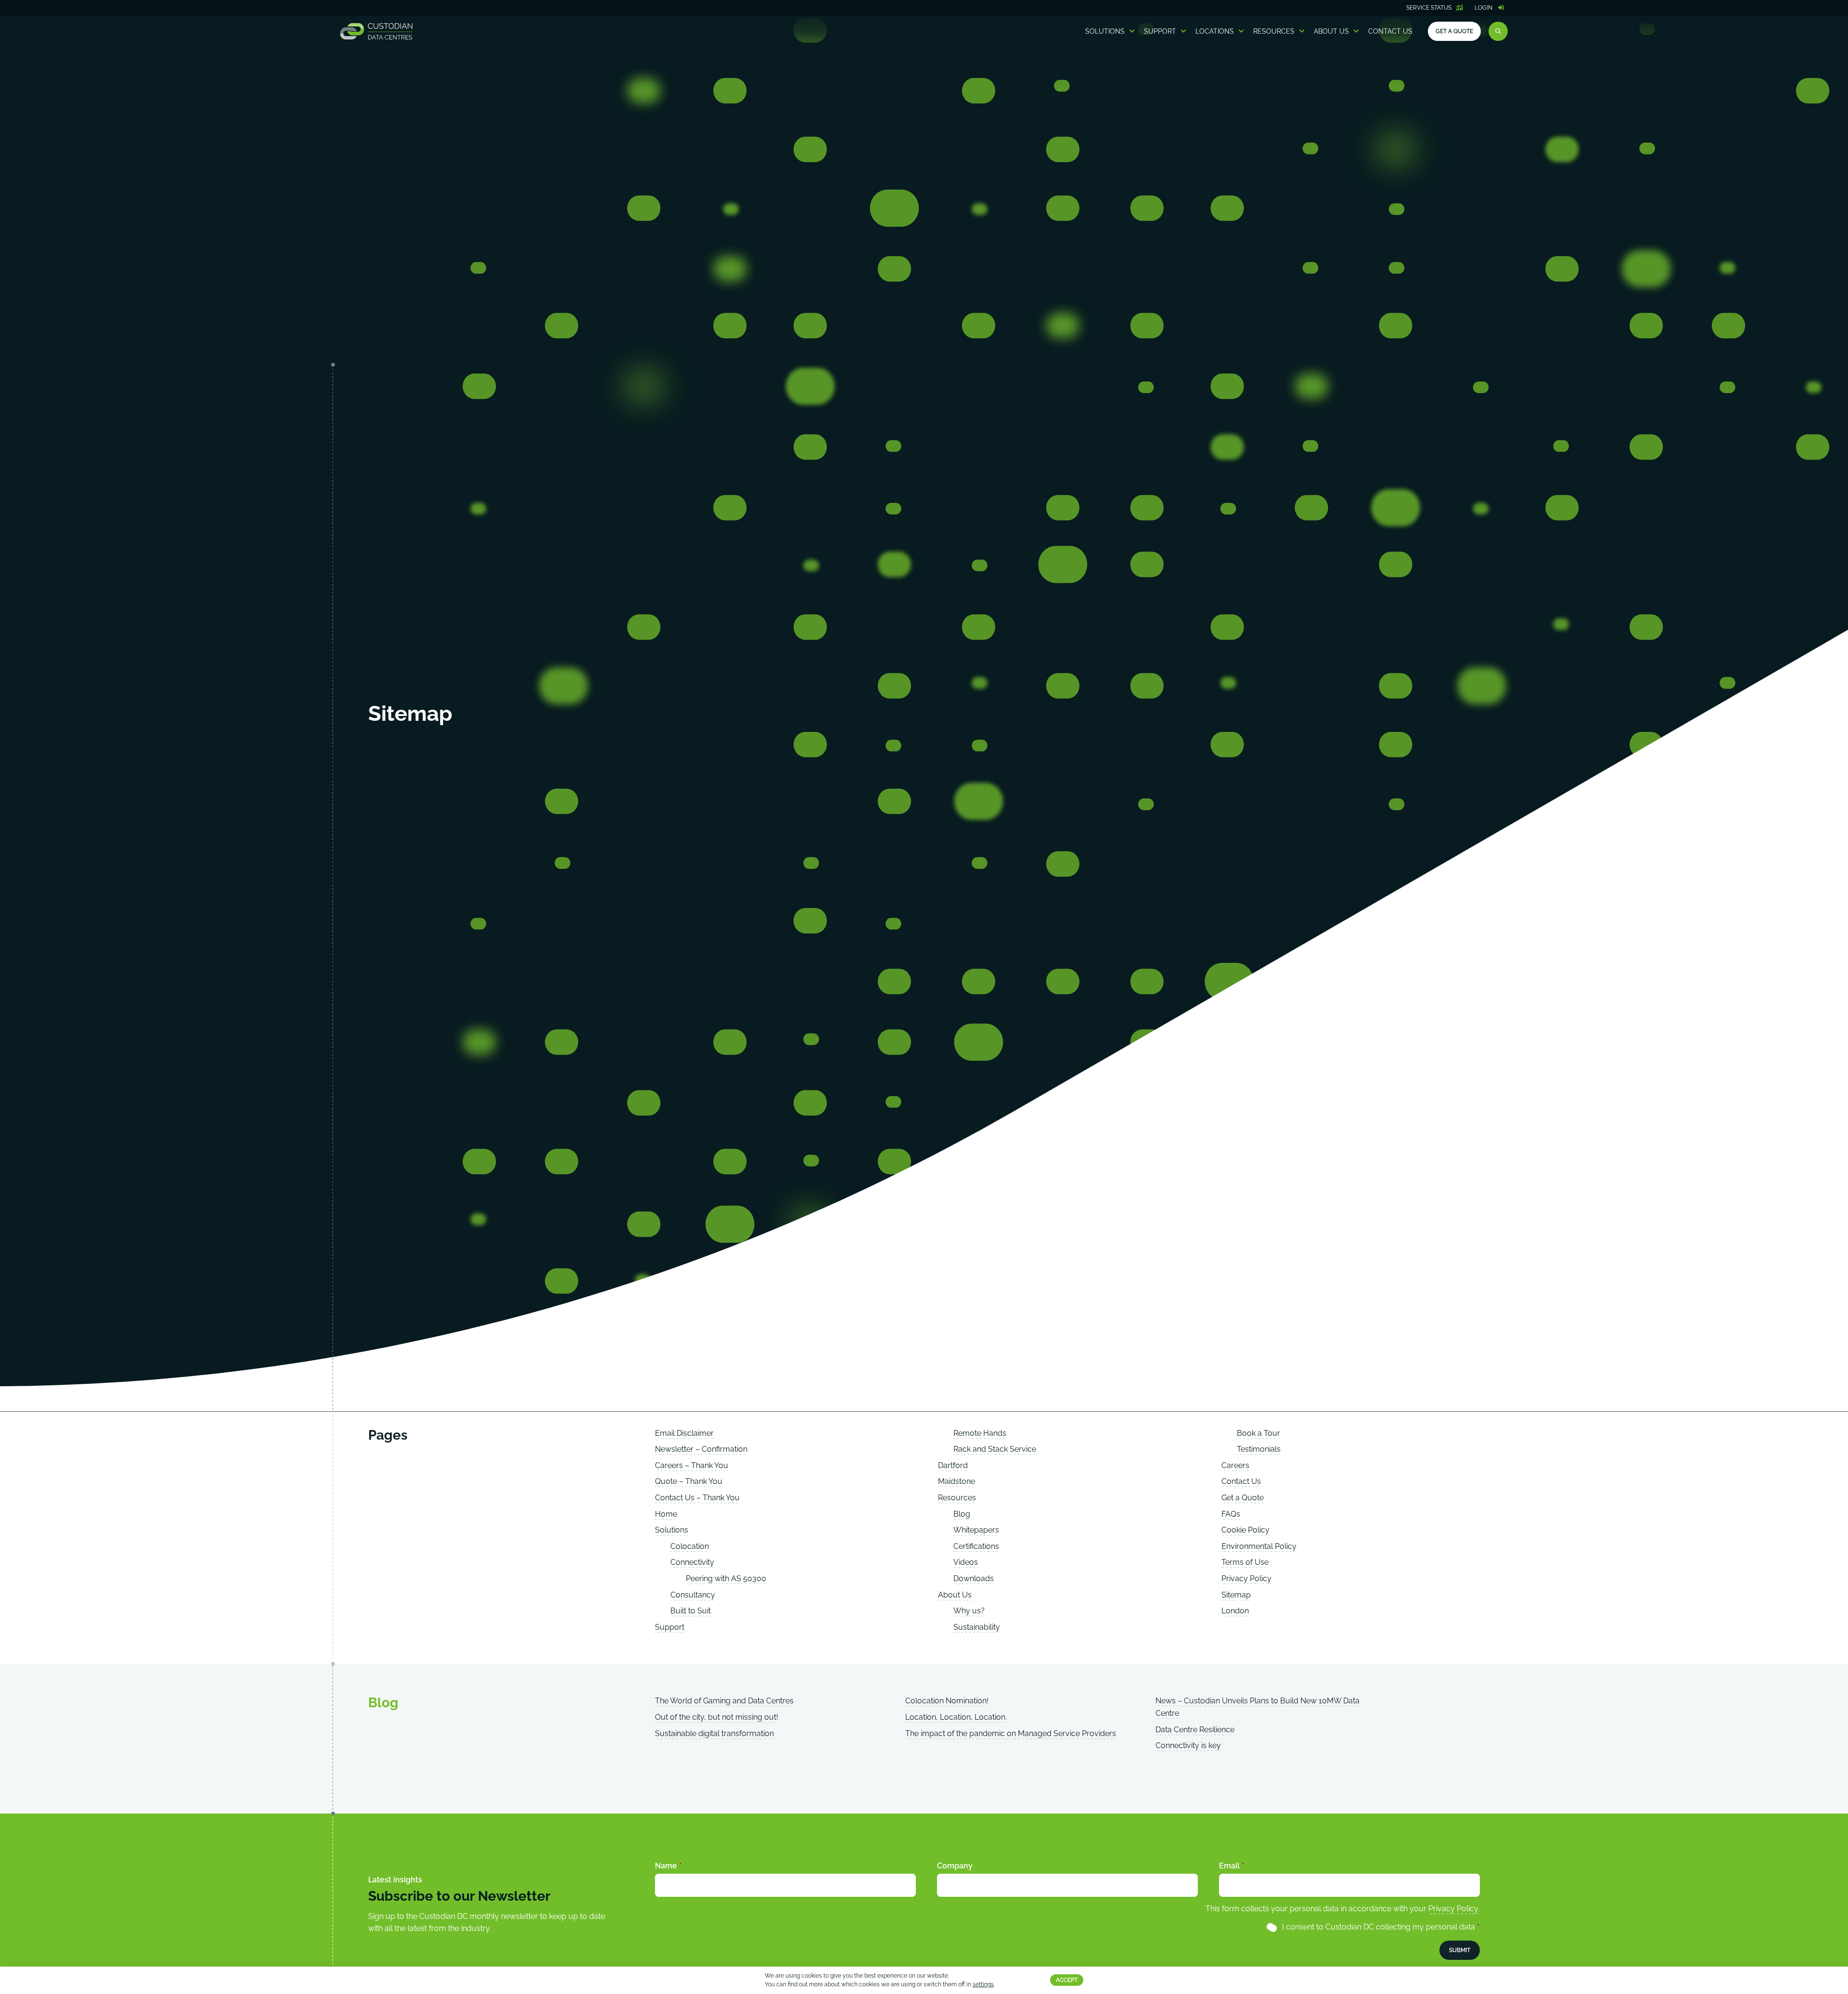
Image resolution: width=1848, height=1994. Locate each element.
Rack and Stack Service (995, 1449)
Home (666, 1514)
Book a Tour (1258, 1433)
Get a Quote (1454, 31)
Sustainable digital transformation (714, 1733)
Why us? (969, 1611)
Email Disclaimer (684, 1433)
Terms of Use (1245, 1562)
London (1235, 1611)
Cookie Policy (1245, 1530)
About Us (1331, 31)
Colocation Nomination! (947, 1701)
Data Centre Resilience (1195, 1730)
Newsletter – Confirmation (701, 1449)
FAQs (1231, 1514)
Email (1232, 1866)
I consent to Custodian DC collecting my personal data (1381, 1927)
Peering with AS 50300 (726, 1579)
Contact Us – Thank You (697, 1498)
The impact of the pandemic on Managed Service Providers (1011, 1733)
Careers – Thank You (692, 1465)
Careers (1235, 1465)
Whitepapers (976, 1530)
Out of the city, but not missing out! (717, 1717)
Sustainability (977, 1627)
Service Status (1429, 8)
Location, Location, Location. (956, 1717)
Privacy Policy (1246, 1579)
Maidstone (956, 1481)
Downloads (974, 1579)
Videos (966, 1562)
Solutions (1105, 31)
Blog (962, 1514)
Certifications (976, 1546)
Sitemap (1236, 1595)
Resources (1274, 31)
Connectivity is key (1188, 1745)
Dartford (953, 1465)
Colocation (690, 1546)
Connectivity (692, 1562)
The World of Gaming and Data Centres (724, 1701)
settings (983, 1985)
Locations (1215, 31)
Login (1483, 8)
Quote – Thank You (689, 1481)
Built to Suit (691, 1611)
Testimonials (1259, 1449)
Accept (1067, 1981)
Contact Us (1390, 31)
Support (1160, 31)
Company (955, 1866)
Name (668, 1866)
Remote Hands (980, 1433)
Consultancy (693, 1595)
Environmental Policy (1259, 1546)
